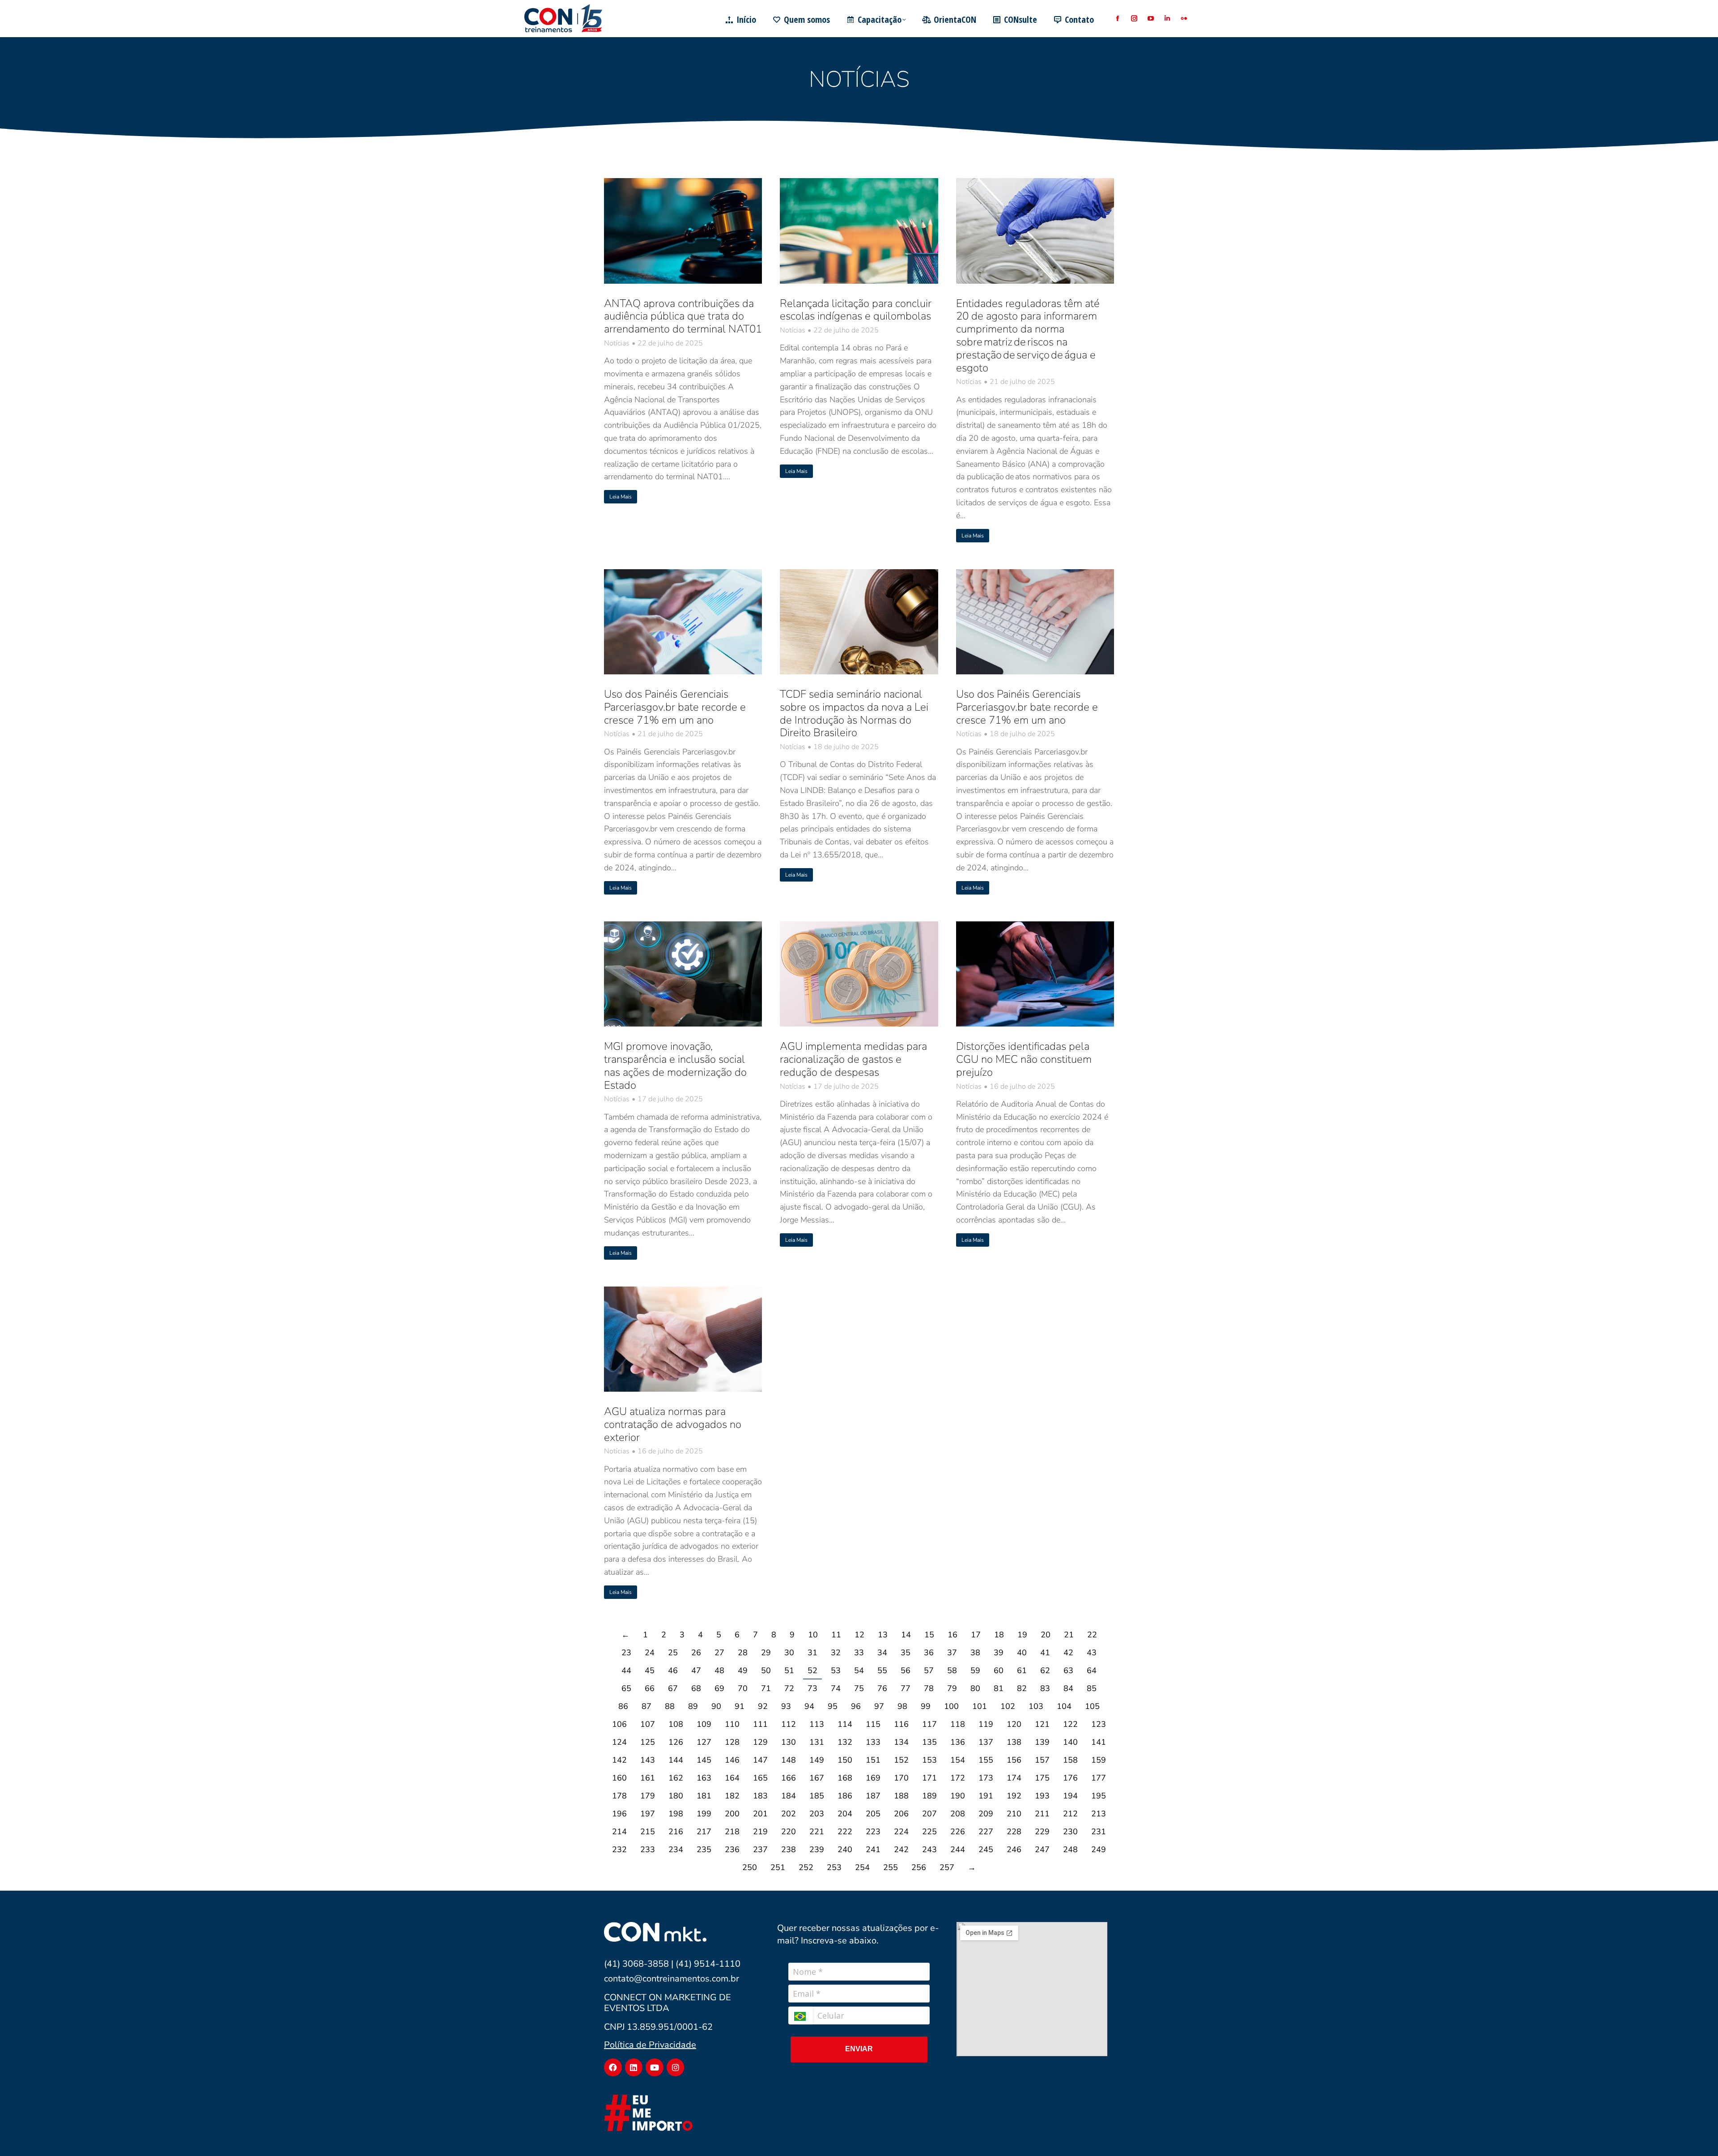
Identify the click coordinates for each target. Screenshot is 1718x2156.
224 (901, 1832)
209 (986, 1814)
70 (743, 1688)
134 (901, 1742)
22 (1092, 1635)
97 (879, 1706)
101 (980, 1706)
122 (1070, 1724)
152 (901, 1760)
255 (891, 1867)
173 (986, 1778)
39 (999, 1653)
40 (1022, 1653)
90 (716, 1706)
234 (676, 1849)
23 (626, 1653)
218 (732, 1832)
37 (952, 1653)
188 (901, 1796)
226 (958, 1832)
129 (760, 1742)
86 (623, 1706)
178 (619, 1796)
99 (926, 1706)
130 (789, 1742)
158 (1070, 1760)
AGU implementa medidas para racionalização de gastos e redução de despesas (853, 1059)
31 (812, 1653)
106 (619, 1724)
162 (676, 1778)
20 (1046, 1635)
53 (836, 1670)
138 (1014, 1742)
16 (953, 1635)
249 (1099, 1849)
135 (929, 1742)
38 (975, 1653)
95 (833, 1706)
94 (809, 1706)
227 (986, 1832)
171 (929, 1778)
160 (619, 1778)
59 (975, 1670)
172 (958, 1778)
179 (648, 1796)
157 (1042, 1760)
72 (789, 1688)
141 (1099, 1742)
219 (760, 1832)
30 (789, 1653)
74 (836, 1688)
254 (862, 1867)
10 (813, 1635)
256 (919, 1867)
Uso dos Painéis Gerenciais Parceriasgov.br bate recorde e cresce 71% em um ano (675, 707)
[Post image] (683, 231)
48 (719, 1670)
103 (1036, 1706)
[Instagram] (676, 2067)
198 (676, 1814)
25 (673, 1653)
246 (1014, 1849)
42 (1068, 1653)
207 (929, 1814)
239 (817, 1849)
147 (760, 1760)
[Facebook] (613, 2067)
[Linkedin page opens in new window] (1167, 19)
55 (882, 1670)
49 (743, 1670)
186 (845, 1796)
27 (719, 1653)
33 (859, 1653)
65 (626, 1688)
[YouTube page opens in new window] (1150, 19)
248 (1070, 1849)
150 (845, 1760)
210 (1014, 1814)
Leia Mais (621, 497)
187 (873, 1796)
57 (929, 1670)
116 (901, 1724)
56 (906, 1670)
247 (1042, 1849)
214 (619, 1832)
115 (873, 1724)
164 (732, 1778)
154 (958, 1760)
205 (873, 1814)
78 (929, 1688)
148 (789, 1760)
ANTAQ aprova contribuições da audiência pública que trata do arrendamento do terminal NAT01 (683, 316)
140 (1070, 1742)
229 (1042, 1832)
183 (760, 1796)
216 (676, 1832)
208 (958, 1814)
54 (859, 1670)
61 (1022, 1670)
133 (873, 1742)
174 (1014, 1778)
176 (1070, 1778)
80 (975, 1688)
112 (789, 1724)
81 (999, 1688)
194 (1070, 1796)
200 (732, 1814)
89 (693, 1706)
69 (719, 1688)
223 (873, 1832)
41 (1045, 1653)
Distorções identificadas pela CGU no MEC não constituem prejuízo (1024, 1059)
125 (648, 1742)
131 (817, 1742)
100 (951, 1706)
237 (760, 1849)
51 (789, 1670)
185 (817, 1796)
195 (1099, 1796)
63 (1068, 1670)
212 (1070, 1814)
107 (648, 1724)
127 (704, 1742)
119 (986, 1724)
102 (1008, 1706)
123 (1099, 1724)
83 (1045, 1688)
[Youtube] (655, 2067)
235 (704, 1849)
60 (999, 1670)
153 (929, 1760)
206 (901, 1814)
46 (673, 1670)
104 (1064, 1706)
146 (732, 1760)
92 (763, 1706)
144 (676, 1760)
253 (834, 1867)
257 (947, 1867)
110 (732, 1724)
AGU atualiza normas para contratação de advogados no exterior (673, 1424)
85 (1092, 1688)
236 (732, 1849)
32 (836, 1653)
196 (619, 1814)
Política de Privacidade (650, 2045)
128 (732, 1742)
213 (1099, 1814)
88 (670, 1706)
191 (986, 1796)
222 (845, 1832)
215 (648, 1832)
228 (1014, 1832)
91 (740, 1706)
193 (1042, 1796)
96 (856, 1706)
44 (626, 1670)
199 (704, 1814)
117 (929, 1724)
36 (929, 1653)
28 (743, 1653)
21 (1069, 1635)
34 (882, 1653)
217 (704, 1832)
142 (619, 1760)
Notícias (617, 343)
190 (958, 1796)
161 (648, 1778)
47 (696, 1670)
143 (648, 1760)
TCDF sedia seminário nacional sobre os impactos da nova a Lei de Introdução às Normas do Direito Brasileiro (854, 713)
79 (952, 1688)
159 (1099, 1760)
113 (817, 1724)
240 (845, 1849)
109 (704, 1724)
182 (732, 1796)
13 (883, 1635)
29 (766, 1653)
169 (873, 1778)
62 (1045, 1670)
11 (836, 1635)
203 (817, 1814)
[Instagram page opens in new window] (1134, 19)
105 (1092, 1706)
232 (619, 1849)
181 (704, 1796)
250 (750, 1867)
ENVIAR (859, 2049)
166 (789, 1778)
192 (1014, 1796)
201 (760, 1814)
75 (859, 1688)
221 (817, 1832)
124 (619, 1742)
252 (806, 1867)
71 (766, 1688)
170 (901, 1778)
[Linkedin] (634, 2067)
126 (676, 1742)
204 (845, 1814)
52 (812, 1670)
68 (696, 1688)
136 (958, 1742)
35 (906, 1653)
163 (704, 1778)
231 (1099, 1832)
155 (986, 1760)
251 (778, 1867)
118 (958, 1724)
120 (1014, 1724)
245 (986, 1849)
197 (648, 1814)
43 (1092, 1653)
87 (646, 1706)
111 (760, 1724)
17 (976, 1635)
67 (673, 1688)
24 (650, 1653)
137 (986, 1742)
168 (845, 1778)
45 (650, 1670)
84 (1068, 1688)
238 (789, 1849)
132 (845, 1742)
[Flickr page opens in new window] (1184, 19)
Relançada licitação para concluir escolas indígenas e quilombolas (856, 310)
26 (696, 1653)
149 (817, 1760)
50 (766, 1670)
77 (906, 1688)
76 (882, 1688)
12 (859, 1635)
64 (1092, 1670)
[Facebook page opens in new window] (1117, 19)
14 (906, 1635)
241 (873, 1849)
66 (650, 1688)
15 (929, 1635)
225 (929, 1832)
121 (1042, 1724)
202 (789, 1814)
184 (789, 1796)
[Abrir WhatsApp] (1696, 2133)
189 (929, 1796)
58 (952, 1670)
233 (648, 1849)
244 (958, 1849)
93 (786, 1706)
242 (901, 1849)
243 (929, 1849)
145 (704, 1760)
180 (676, 1796)
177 (1099, 1778)
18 (999, 1635)
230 (1070, 1832)
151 (873, 1760)
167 (817, 1778)
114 (845, 1724)
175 (1042, 1778)
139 (1042, 1742)
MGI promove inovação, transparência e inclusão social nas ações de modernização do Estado (675, 1065)
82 (1022, 1688)
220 (789, 1832)
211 (1042, 1814)
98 (902, 1706)
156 (1014, 1760)
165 (760, 1778)
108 (676, 1724)
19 (1022, 1635)
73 (812, 1688)
